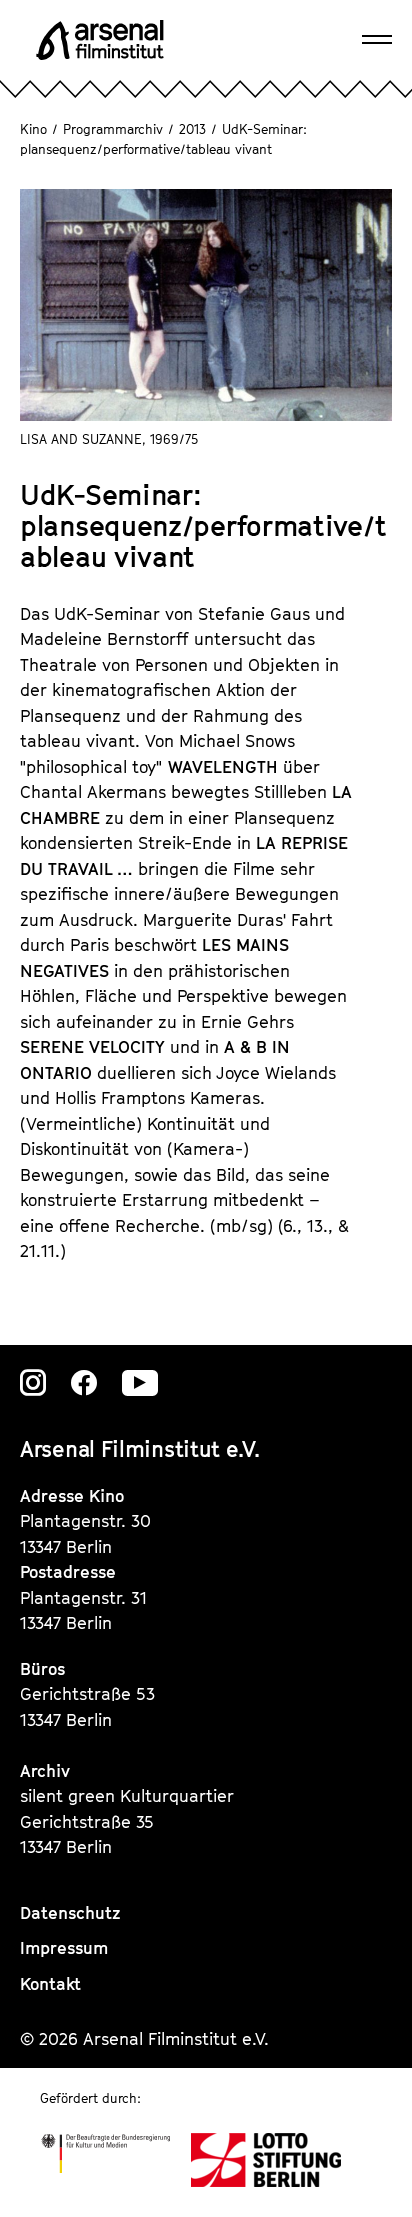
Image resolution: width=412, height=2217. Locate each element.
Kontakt (50, 1984)
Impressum (64, 1948)
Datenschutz (70, 1913)
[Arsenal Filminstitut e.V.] (100, 40)
